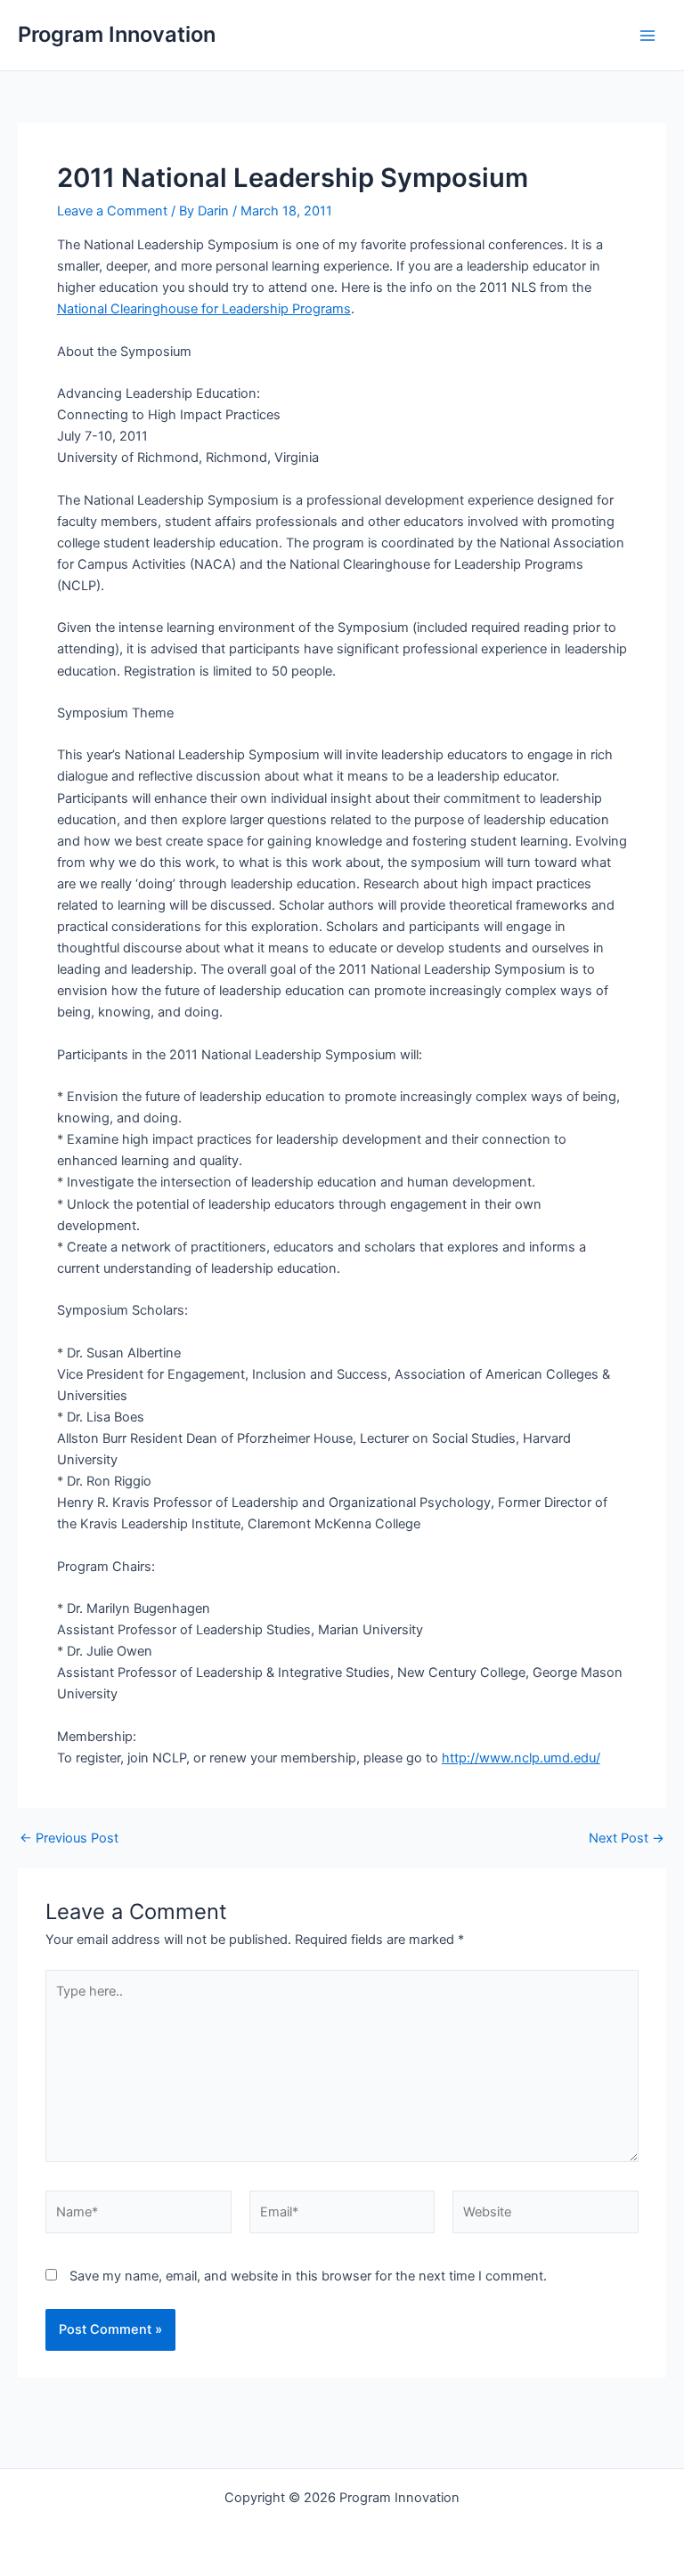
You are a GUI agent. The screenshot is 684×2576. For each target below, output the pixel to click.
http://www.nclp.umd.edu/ (521, 1758)
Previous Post (69, 1839)
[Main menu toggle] (647, 36)
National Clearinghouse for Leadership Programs (204, 309)
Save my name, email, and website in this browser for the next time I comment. (308, 2276)
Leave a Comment (112, 211)
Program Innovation (117, 34)
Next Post (627, 1839)
